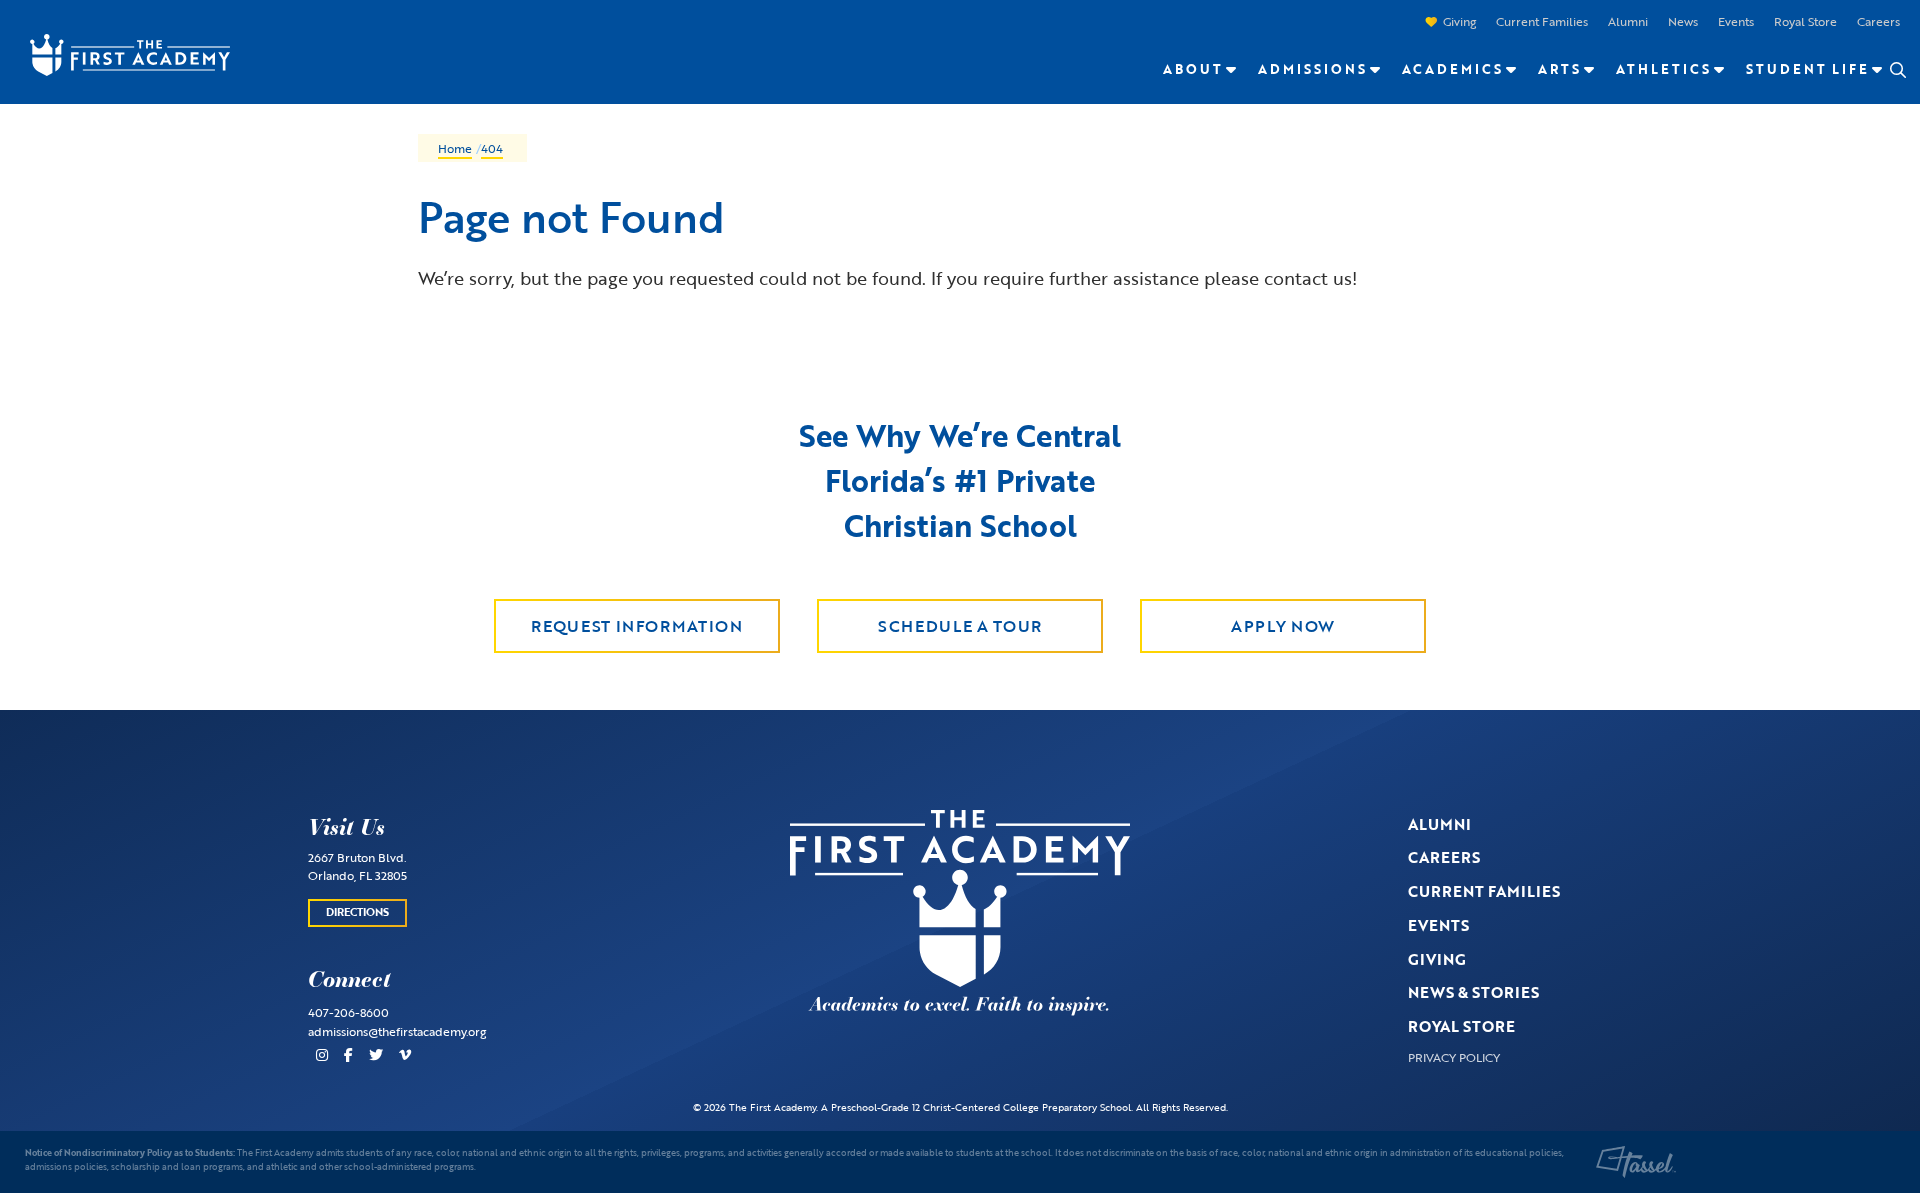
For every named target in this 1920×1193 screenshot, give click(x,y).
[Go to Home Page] (120, 53)
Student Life (1807, 69)
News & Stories (1473, 992)
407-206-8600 (348, 1012)
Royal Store (1805, 21)
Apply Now (1283, 626)
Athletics (1663, 69)
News (1683, 21)
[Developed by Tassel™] (1636, 1162)
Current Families (1542, 21)
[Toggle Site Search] (1897, 70)
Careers (1878, 21)
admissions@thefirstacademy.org (397, 1031)
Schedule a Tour (960, 626)
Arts (1559, 69)
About (1193, 69)
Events (1736, 21)
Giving (1459, 21)
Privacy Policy (1454, 1057)
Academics (1452, 69)
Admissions (1312, 69)
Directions (357, 912)
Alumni (1628, 21)
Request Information (636, 626)
